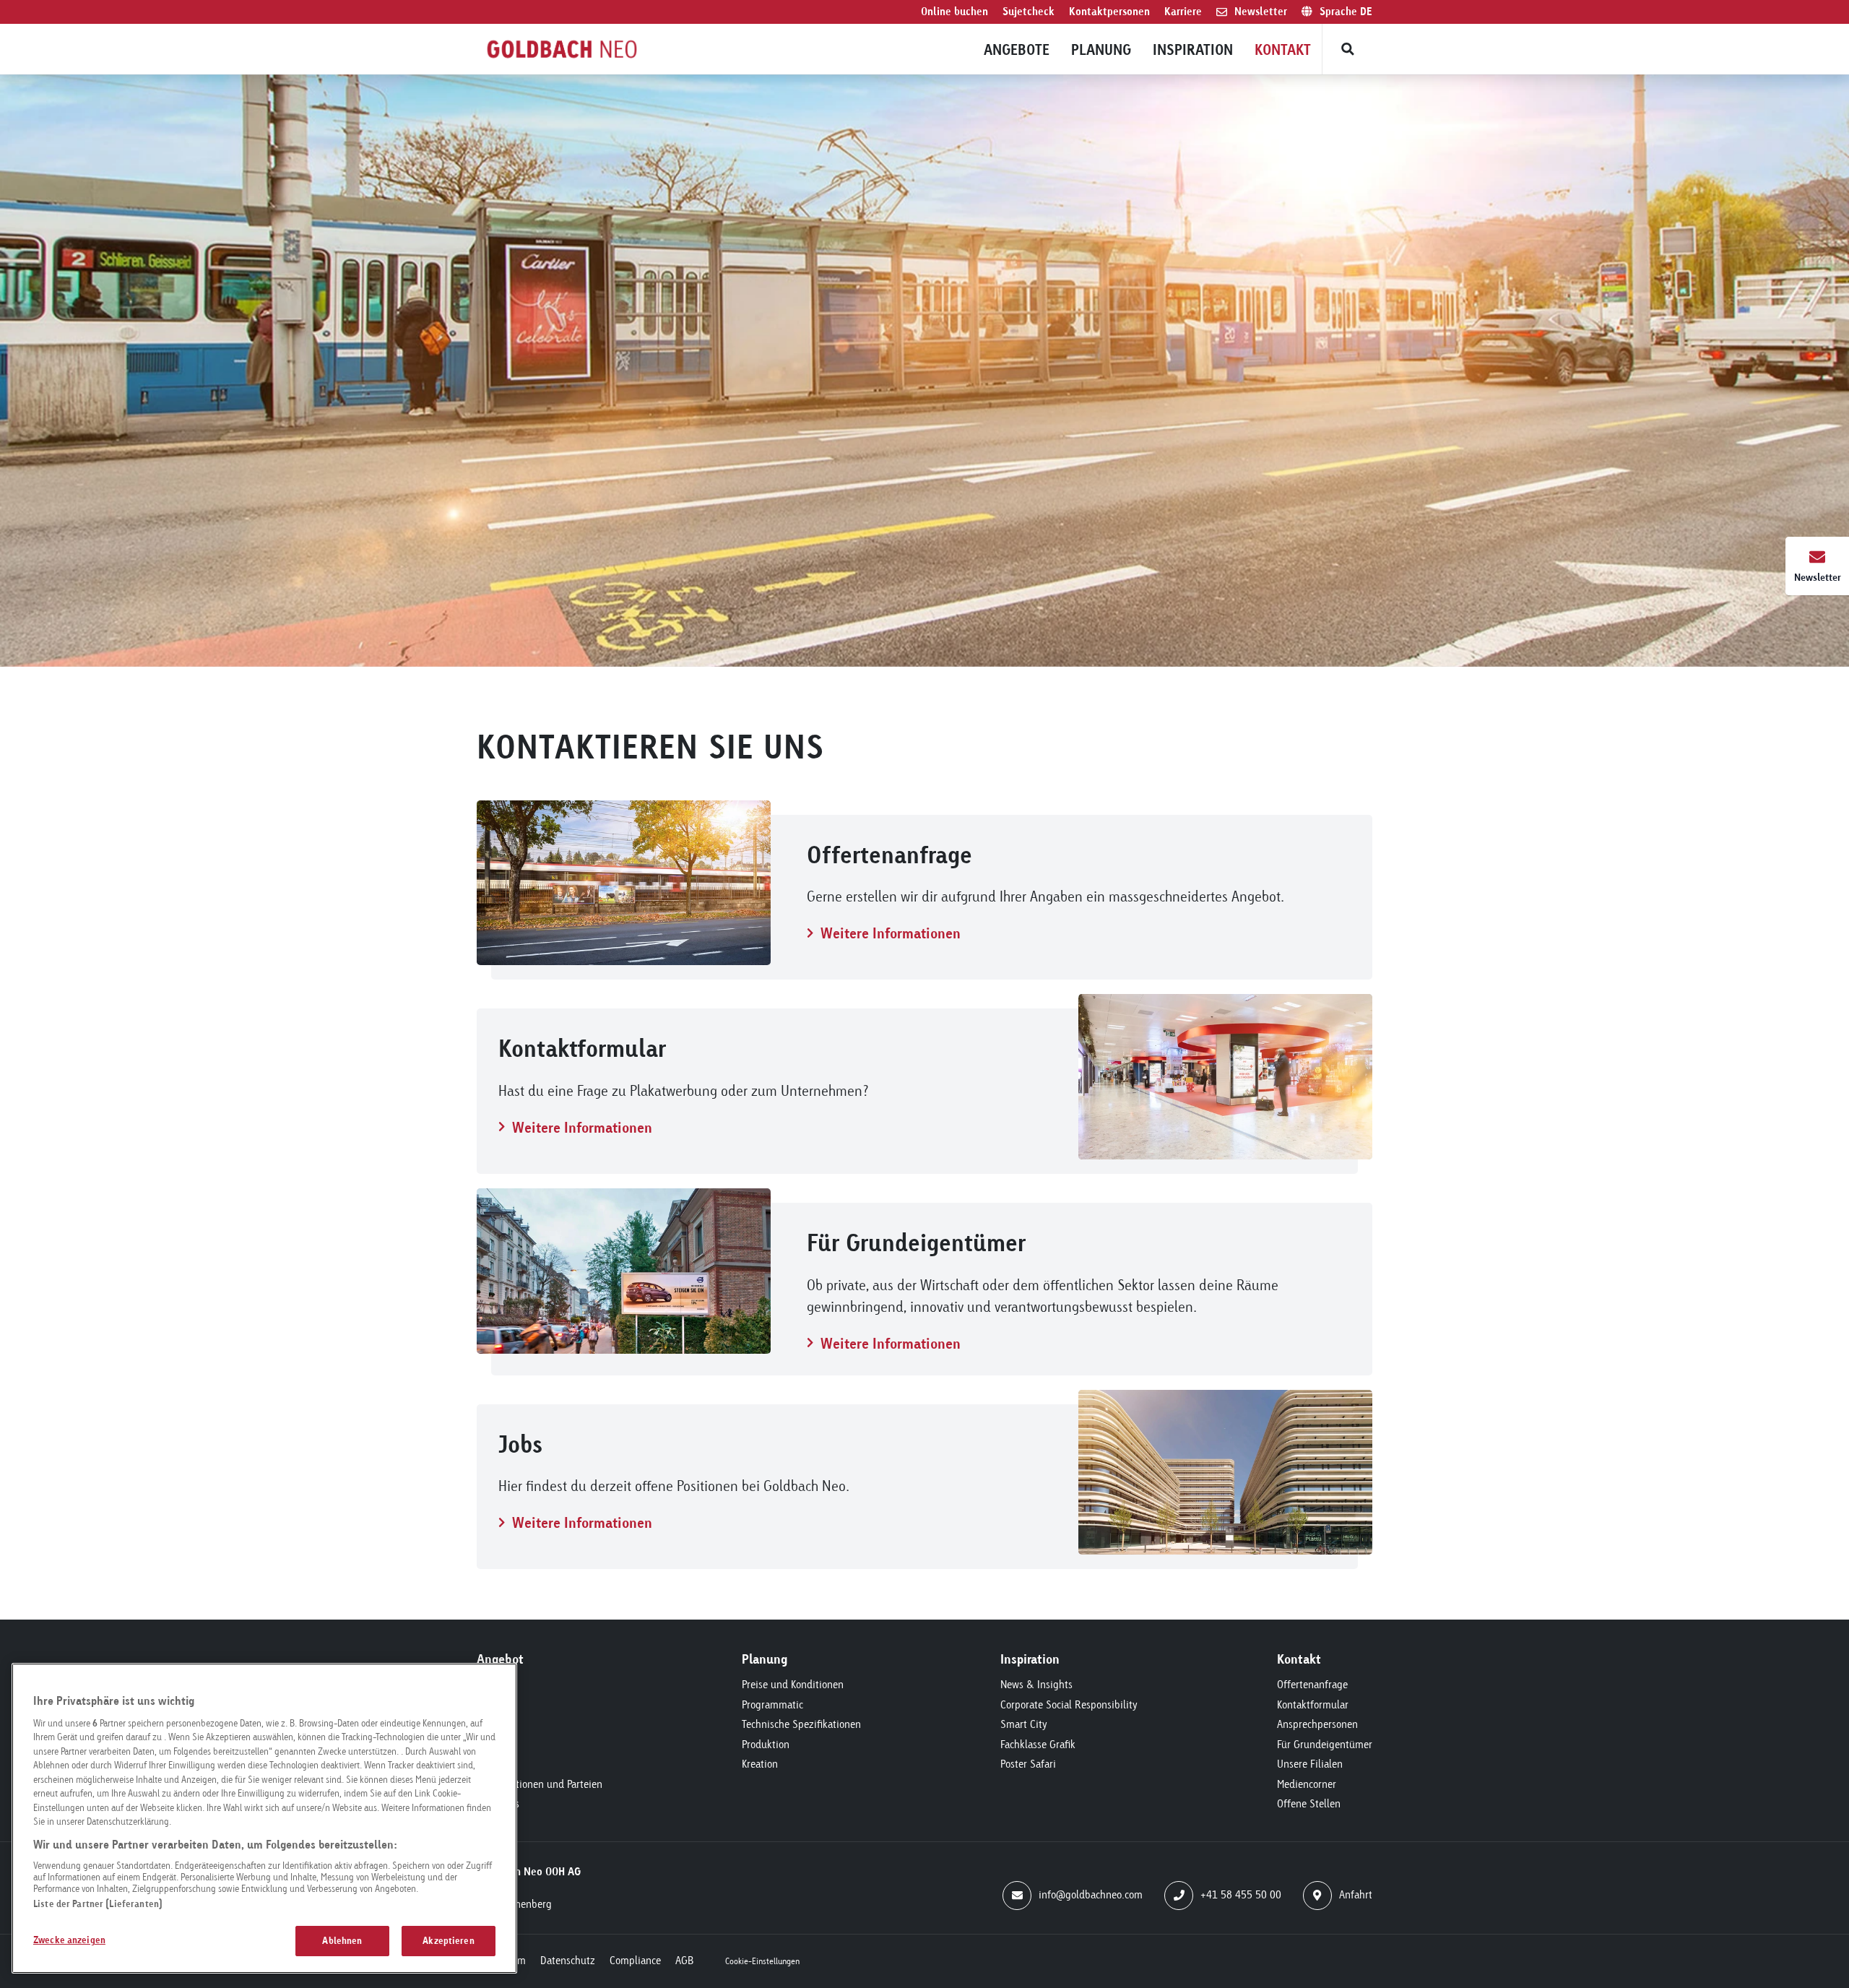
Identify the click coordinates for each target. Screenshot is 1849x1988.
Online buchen (954, 11)
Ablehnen (342, 1940)
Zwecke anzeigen (69, 1940)
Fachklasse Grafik (1038, 1744)
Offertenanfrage (1312, 1684)
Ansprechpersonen (1317, 1724)
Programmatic (772, 1704)
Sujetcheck (1029, 11)
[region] (264, 1818)
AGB (684, 1960)
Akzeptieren (448, 1940)
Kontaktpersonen (1109, 11)
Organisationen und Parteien (540, 1784)
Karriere (1183, 11)
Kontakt (1283, 49)
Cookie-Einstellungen (762, 1961)
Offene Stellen (1309, 1803)
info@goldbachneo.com (1091, 1894)
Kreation (760, 1764)
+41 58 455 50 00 (1241, 1894)
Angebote (1017, 49)
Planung (1101, 49)
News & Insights (1036, 1684)
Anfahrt (1356, 1894)
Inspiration (1193, 49)
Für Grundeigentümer (1325, 1744)
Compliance (635, 1960)
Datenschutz (568, 1960)
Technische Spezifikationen (801, 1724)
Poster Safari (1028, 1764)
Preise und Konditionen (793, 1684)
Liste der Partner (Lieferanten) (98, 1903)
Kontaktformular (1313, 1704)
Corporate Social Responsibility (1069, 1704)
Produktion (766, 1744)
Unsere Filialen (1310, 1764)
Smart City (1024, 1724)
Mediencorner (1307, 1784)
